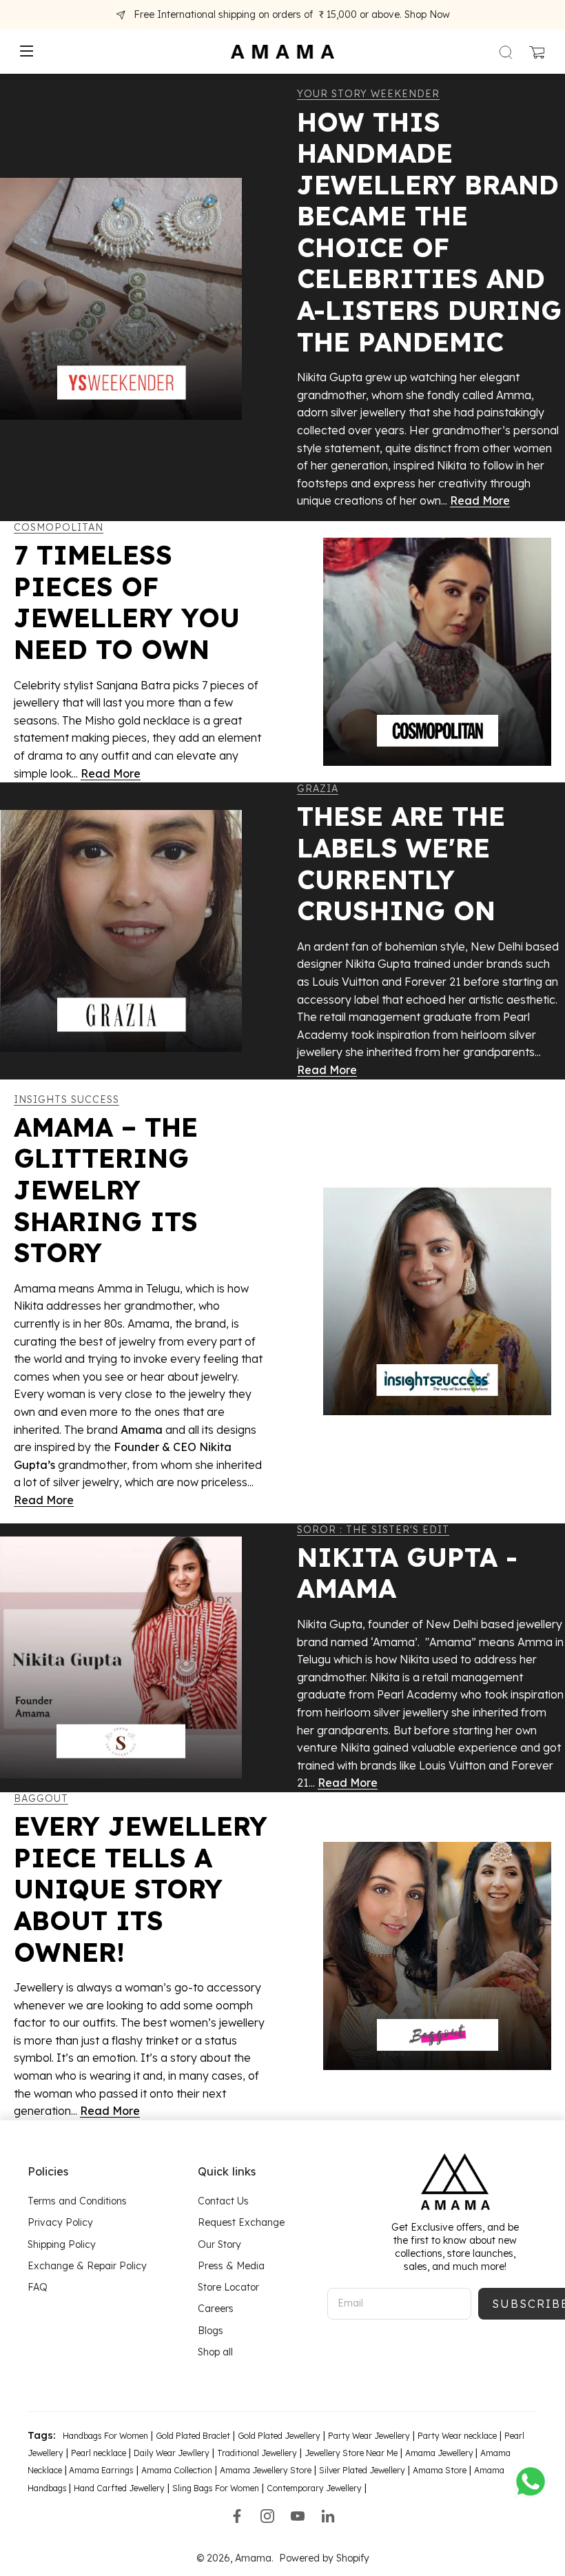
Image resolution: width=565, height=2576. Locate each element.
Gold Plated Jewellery (279, 2436)
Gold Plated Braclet (193, 2436)
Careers (216, 2309)
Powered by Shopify (324, 2558)
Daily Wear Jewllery (172, 2453)
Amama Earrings (100, 2470)
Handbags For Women (105, 2436)
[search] (506, 52)
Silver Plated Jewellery (362, 2470)
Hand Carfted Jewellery (119, 2488)
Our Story (219, 2244)
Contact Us (223, 2201)
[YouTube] (298, 2516)
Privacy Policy (60, 2222)
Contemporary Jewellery (314, 2488)
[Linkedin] (328, 2516)
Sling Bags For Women (216, 2488)
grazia (318, 789)
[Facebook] (237, 2516)
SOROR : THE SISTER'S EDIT (373, 1530)
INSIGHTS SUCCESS (66, 1099)
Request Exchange (241, 2222)
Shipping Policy (62, 2244)
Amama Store (440, 2470)
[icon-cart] (536, 52)
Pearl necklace (99, 2453)
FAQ (38, 2287)
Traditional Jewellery (257, 2453)
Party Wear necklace (457, 2436)
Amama (253, 2558)
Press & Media (231, 2266)
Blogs (210, 2331)
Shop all (215, 2352)
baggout (41, 1798)
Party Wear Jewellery (369, 2436)
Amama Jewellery (440, 2453)
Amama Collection (177, 2470)
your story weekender (368, 94)
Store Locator (228, 2287)
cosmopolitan (59, 527)
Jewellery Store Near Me (351, 2453)
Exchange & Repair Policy (87, 2266)
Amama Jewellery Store (266, 2470)
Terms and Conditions (77, 2201)
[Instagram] (267, 2516)
